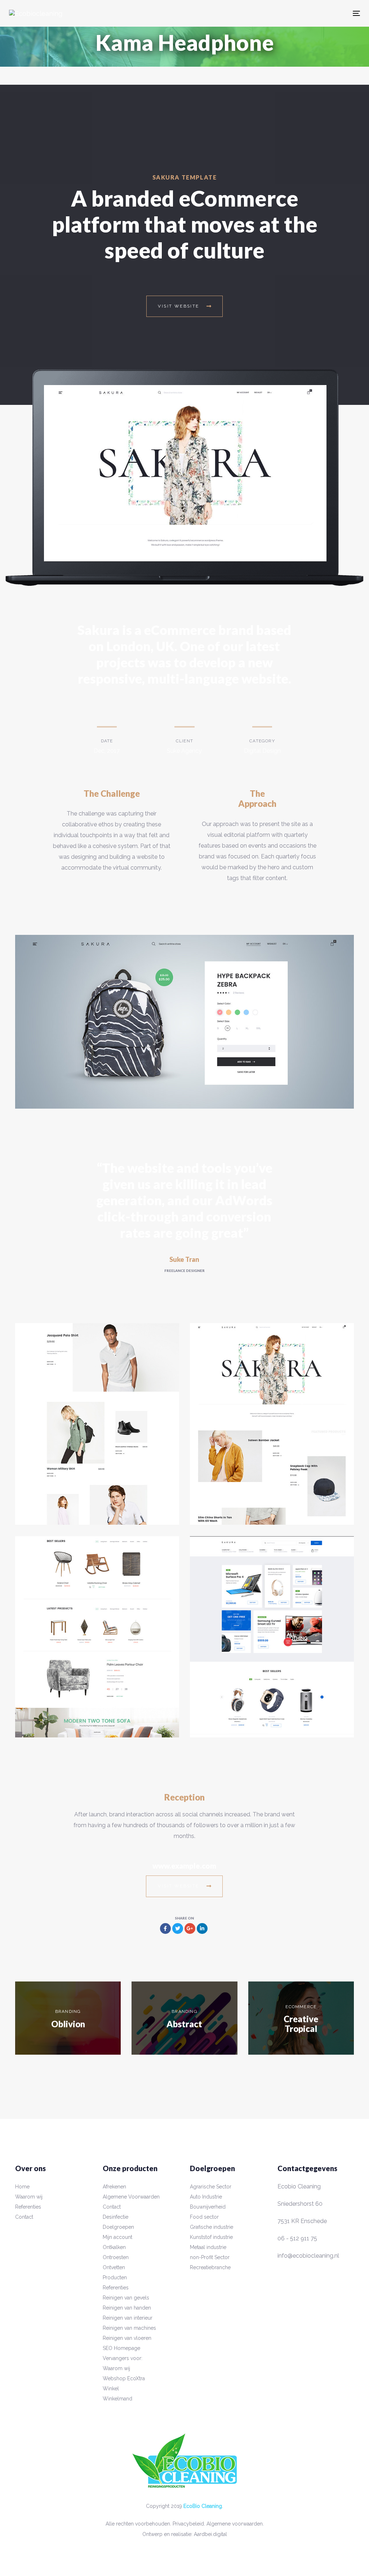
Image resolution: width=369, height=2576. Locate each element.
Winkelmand (117, 2399)
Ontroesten (116, 2257)
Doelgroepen (118, 2227)
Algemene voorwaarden (235, 2524)
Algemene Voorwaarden (131, 2197)
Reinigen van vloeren (127, 2338)
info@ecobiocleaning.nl (308, 2256)
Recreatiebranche (210, 2267)
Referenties (28, 2207)
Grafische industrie (212, 2227)
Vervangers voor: (123, 2358)
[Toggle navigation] (270, 13)
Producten (115, 2277)
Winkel (111, 2389)
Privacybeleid (188, 2524)
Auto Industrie (206, 2197)
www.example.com (184, 1866)
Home (22, 2187)
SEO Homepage (121, 2348)
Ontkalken (114, 2247)
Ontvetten (114, 2267)
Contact (24, 2217)
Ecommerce (301, 2007)
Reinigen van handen (127, 2308)
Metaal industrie (208, 2247)
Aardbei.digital (210, 2534)
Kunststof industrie (211, 2237)
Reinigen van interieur (128, 2318)
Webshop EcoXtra (124, 2378)
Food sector (204, 2217)
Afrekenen (114, 2187)
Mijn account (117, 2237)
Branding (68, 2011)
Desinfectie (115, 2217)
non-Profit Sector (210, 2257)
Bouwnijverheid (208, 2207)
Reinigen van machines (129, 2328)
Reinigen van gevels (126, 2298)
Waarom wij (29, 2197)
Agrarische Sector (211, 2187)
